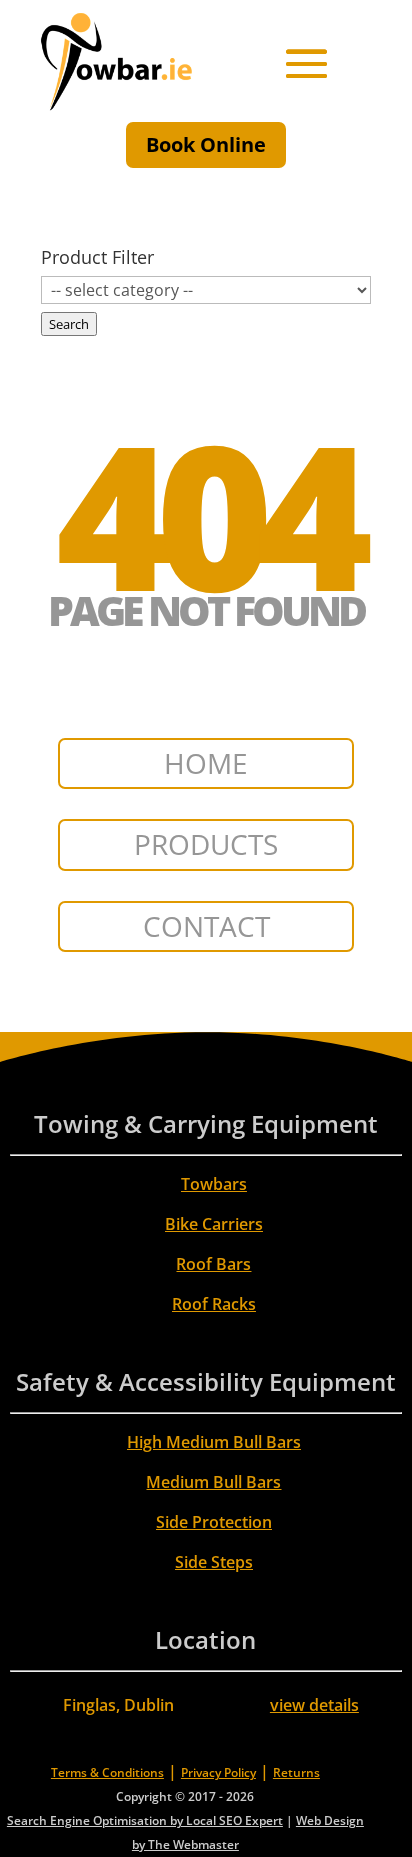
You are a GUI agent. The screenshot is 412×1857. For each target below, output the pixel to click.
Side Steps (214, 1562)
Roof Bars (213, 1264)
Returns (296, 1772)
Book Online (206, 144)
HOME (206, 763)
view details (314, 1705)
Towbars (214, 1184)
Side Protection (214, 1522)
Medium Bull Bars (213, 1482)
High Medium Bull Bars (214, 1442)
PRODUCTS (206, 844)
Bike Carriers (214, 1224)
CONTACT (206, 926)
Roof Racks (214, 1304)
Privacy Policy (218, 1772)
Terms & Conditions (107, 1772)
